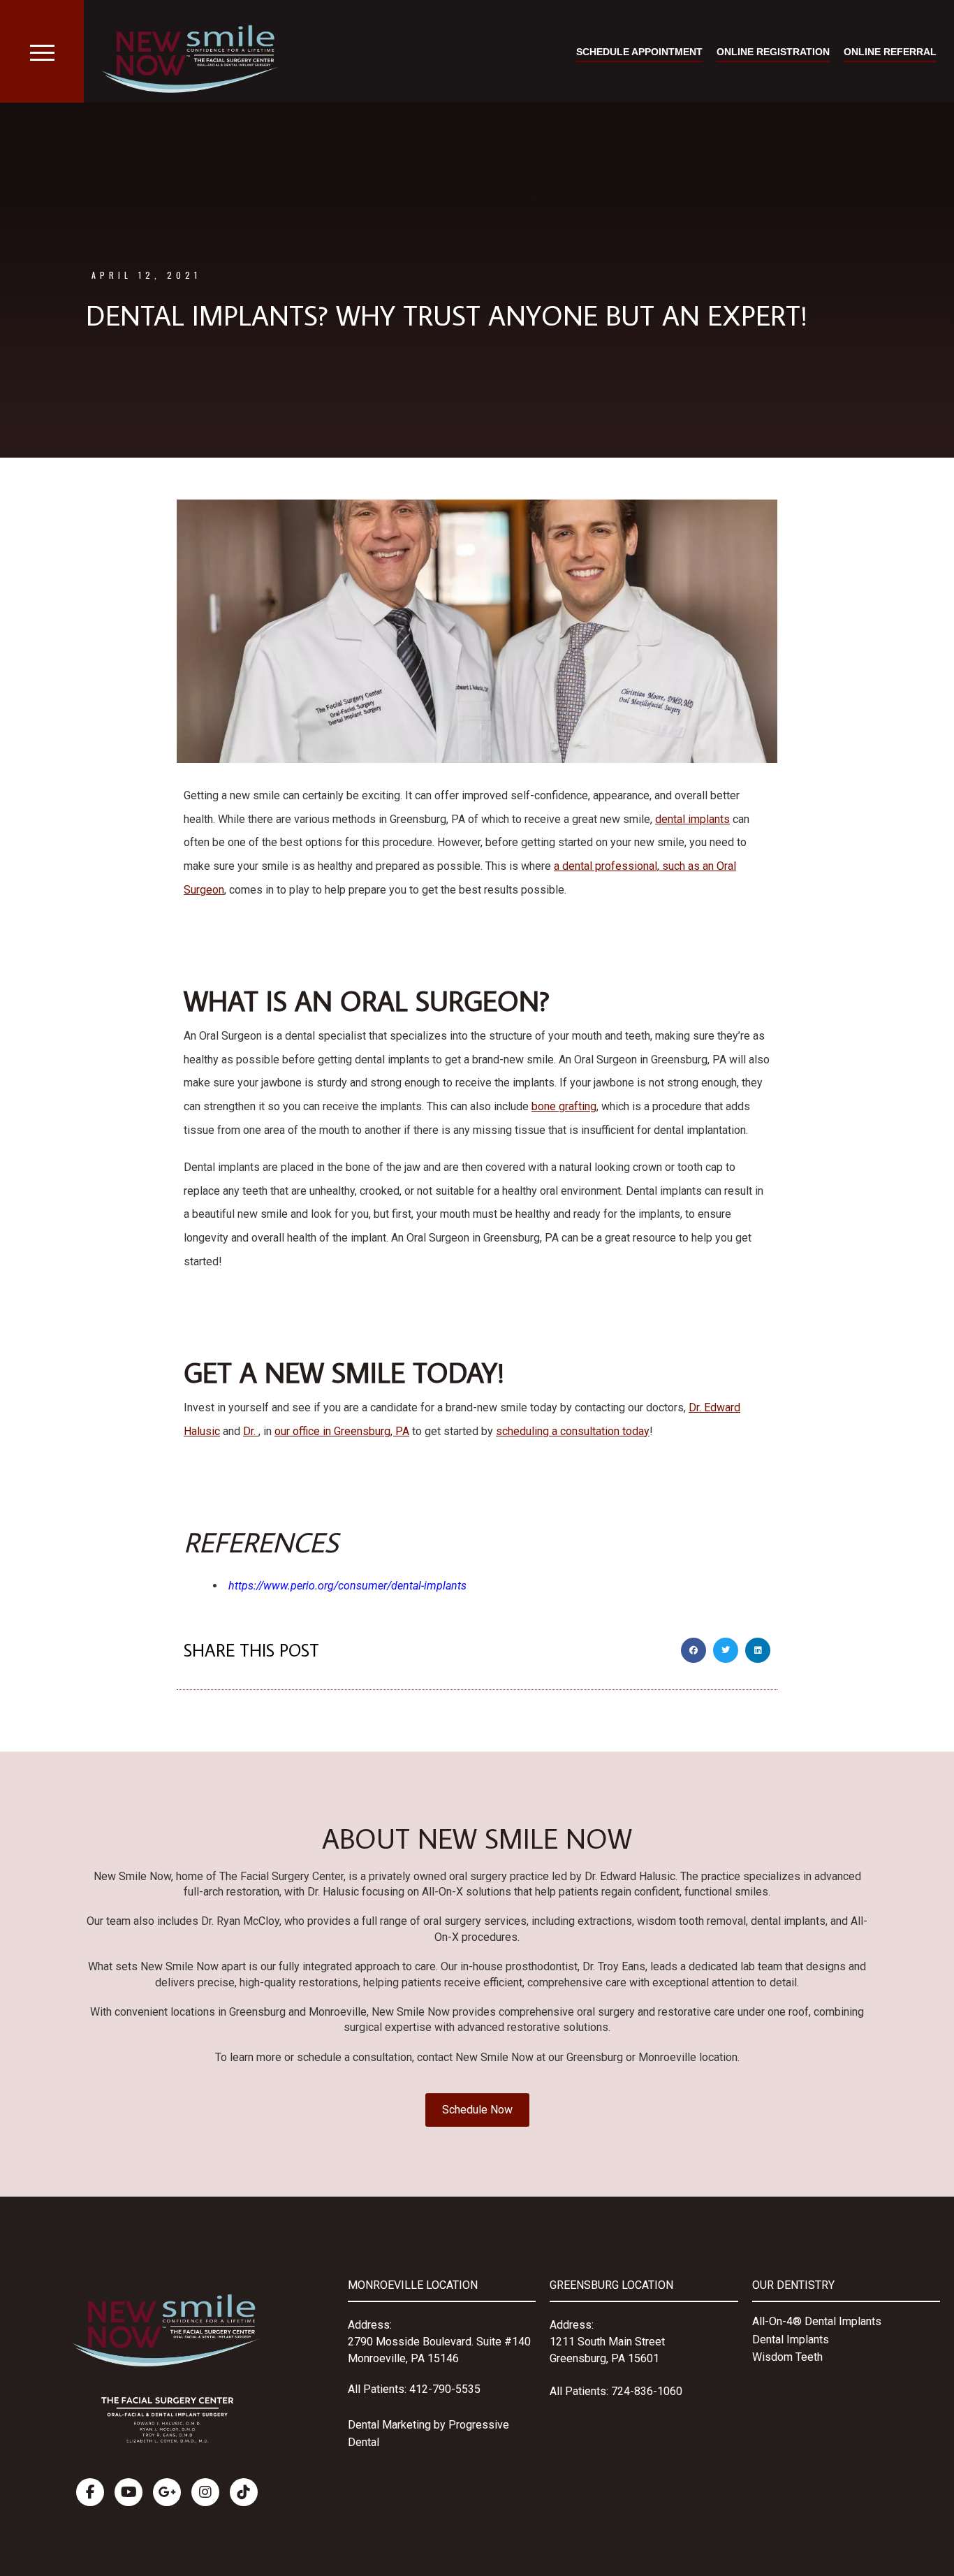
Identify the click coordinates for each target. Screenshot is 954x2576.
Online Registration (773, 52)
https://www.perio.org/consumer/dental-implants (347, 1586)
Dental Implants (791, 2339)
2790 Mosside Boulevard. (412, 2342)
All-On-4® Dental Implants (817, 2321)
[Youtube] (129, 2492)
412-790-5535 (445, 2389)
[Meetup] (244, 2492)
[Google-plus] (167, 2492)
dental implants (692, 819)
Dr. (251, 1431)
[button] (694, 1650)
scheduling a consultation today (573, 1431)
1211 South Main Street (607, 2342)
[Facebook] (90, 2492)
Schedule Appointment (639, 52)
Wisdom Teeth (787, 2357)
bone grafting (564, 1106)
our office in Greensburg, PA (342, 1431)
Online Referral (890, 52)
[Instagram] (205, 2492)
